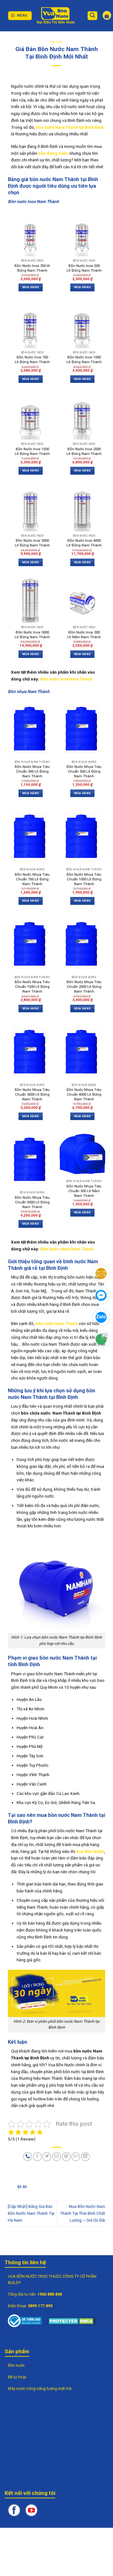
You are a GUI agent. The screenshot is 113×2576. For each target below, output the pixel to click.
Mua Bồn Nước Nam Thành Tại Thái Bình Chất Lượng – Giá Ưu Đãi (83, 2213)
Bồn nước (16, 2365)
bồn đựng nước (53, 153)
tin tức (56, 42)
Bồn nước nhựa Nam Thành (67, 1249)
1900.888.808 (50, 2294)
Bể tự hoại (17, 2377)
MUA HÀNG (31, 287)
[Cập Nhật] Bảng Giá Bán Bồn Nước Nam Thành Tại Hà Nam (31, 2213)
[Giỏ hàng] (107, 15)
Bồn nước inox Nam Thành (66, 679)
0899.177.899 (40, 2306)
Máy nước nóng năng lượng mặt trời (40, 2388)
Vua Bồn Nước (90, 1851)
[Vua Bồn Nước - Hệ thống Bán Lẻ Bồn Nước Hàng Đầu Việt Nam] (56, 16)
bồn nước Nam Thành (57, 1323)
